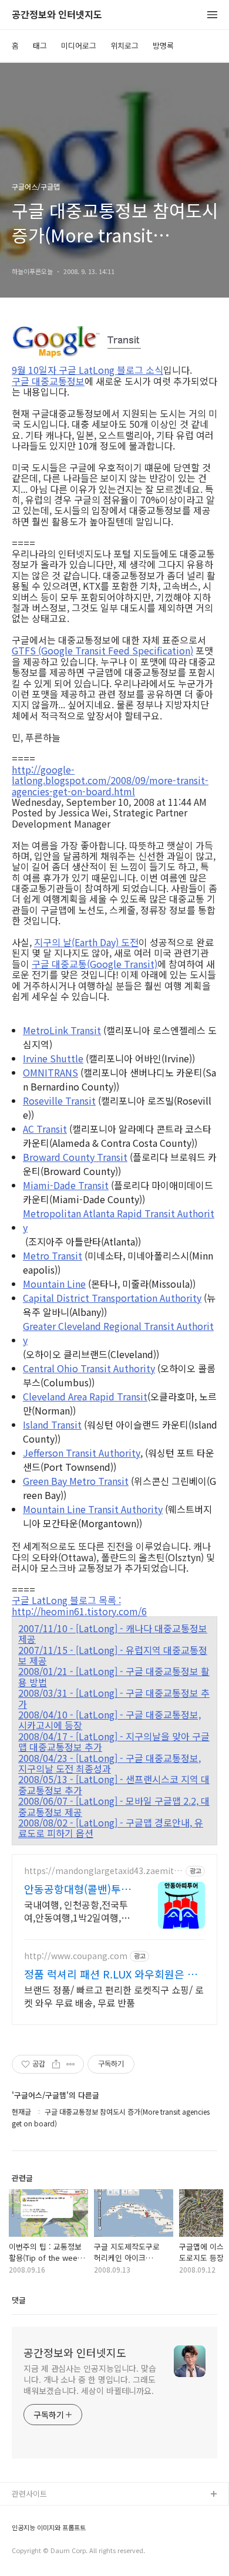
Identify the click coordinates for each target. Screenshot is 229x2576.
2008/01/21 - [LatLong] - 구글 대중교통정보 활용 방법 (114, 1677)
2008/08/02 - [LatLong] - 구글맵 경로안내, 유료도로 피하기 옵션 (111, 1828)
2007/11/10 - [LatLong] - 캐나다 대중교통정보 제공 (113, 1634)
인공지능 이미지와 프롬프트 (49, 2528)
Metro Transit (53, 1255)
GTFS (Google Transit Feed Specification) (102, 650)
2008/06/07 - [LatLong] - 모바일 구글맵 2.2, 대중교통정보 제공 (114, 1806)
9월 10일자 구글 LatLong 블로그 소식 (87, 370)
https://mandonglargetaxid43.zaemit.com (102, 1871)
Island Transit (52, 1424)
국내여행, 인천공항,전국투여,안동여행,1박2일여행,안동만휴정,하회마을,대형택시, (77, 1911)
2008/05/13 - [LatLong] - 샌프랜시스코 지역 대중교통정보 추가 (114, 1785)
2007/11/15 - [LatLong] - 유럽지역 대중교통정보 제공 (113, 1655)
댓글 (19, 2300)
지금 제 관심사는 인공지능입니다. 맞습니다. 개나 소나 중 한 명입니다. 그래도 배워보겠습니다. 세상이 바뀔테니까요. (90, 2379)
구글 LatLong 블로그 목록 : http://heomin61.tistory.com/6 (79, 1606)
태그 (40, 45)
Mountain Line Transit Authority (93, 1509)
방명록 (163, 45)
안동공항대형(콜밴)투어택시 (78, 1889)
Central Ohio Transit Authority (89, 1368)
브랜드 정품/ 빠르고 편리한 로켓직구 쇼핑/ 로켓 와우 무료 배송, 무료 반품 (114, 1996)
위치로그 (124, 45)
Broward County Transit (75, 1157)
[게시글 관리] (71, 2064)
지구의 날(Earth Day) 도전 (86, 942)
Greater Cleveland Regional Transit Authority (118, 1333)
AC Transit (45, 1129)
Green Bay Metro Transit (76, 1481)
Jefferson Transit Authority (82, 1453)
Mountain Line (54, 1284)
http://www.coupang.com (76, 1956)
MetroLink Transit (62, 1030)
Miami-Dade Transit (66, 1185)
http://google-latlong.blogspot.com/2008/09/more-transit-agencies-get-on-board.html (110, 780)
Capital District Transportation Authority (112, 1298)
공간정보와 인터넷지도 (57, 15)
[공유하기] (56, 2064)
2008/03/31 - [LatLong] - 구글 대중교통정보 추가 (114, 1698)
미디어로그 (79, 45)
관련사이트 (29, 2494)
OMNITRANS (50, 1072)
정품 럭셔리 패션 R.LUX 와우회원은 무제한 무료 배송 (111, 1974)
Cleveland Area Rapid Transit (85, 1396)
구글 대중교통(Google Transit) (95, 964)
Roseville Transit (59, 1100)
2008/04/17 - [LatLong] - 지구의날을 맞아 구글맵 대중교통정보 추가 (114, 1742)
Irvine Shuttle (53, 1058)
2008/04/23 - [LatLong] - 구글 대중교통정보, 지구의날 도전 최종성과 (110, 1763)
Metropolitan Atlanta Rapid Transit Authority (119, 1220)
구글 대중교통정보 (48, 381)
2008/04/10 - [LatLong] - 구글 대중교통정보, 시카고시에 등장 (110, 1720)
